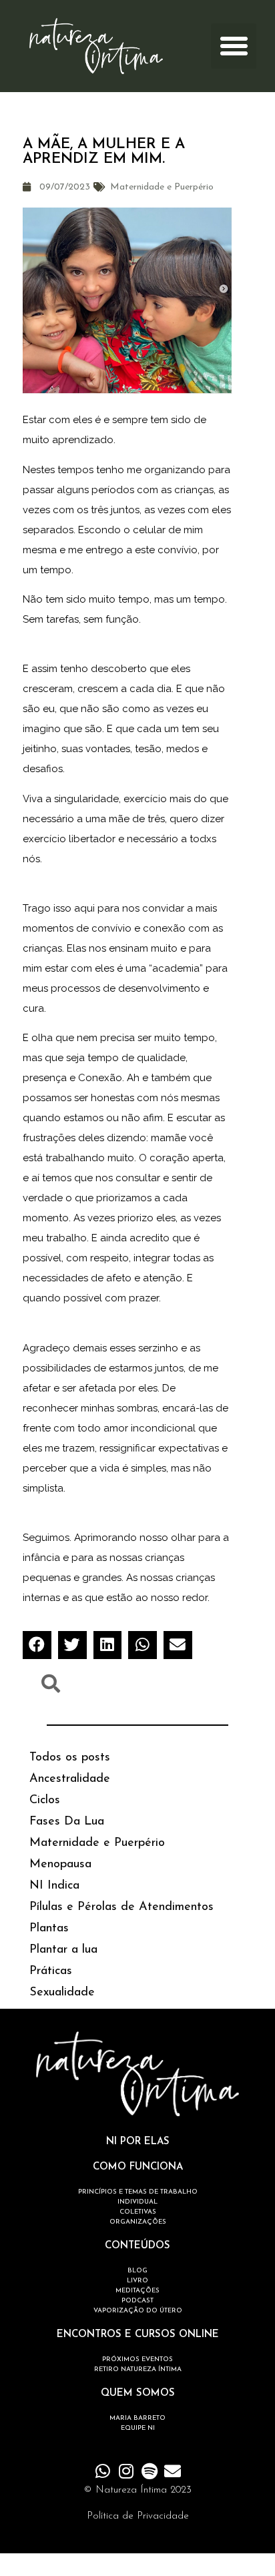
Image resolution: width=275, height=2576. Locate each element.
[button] (234, 46)
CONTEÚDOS (137, 2246)
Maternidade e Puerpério (162, 187)
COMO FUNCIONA (138, 2167)
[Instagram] (126, 2471)
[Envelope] (173, 2471)
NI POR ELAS (138, 2142)
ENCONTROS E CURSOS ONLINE (138, 2335)
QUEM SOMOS (138, 2393)
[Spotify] (149, 2471)
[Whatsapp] (102, 2471)
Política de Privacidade (138, 2516)
